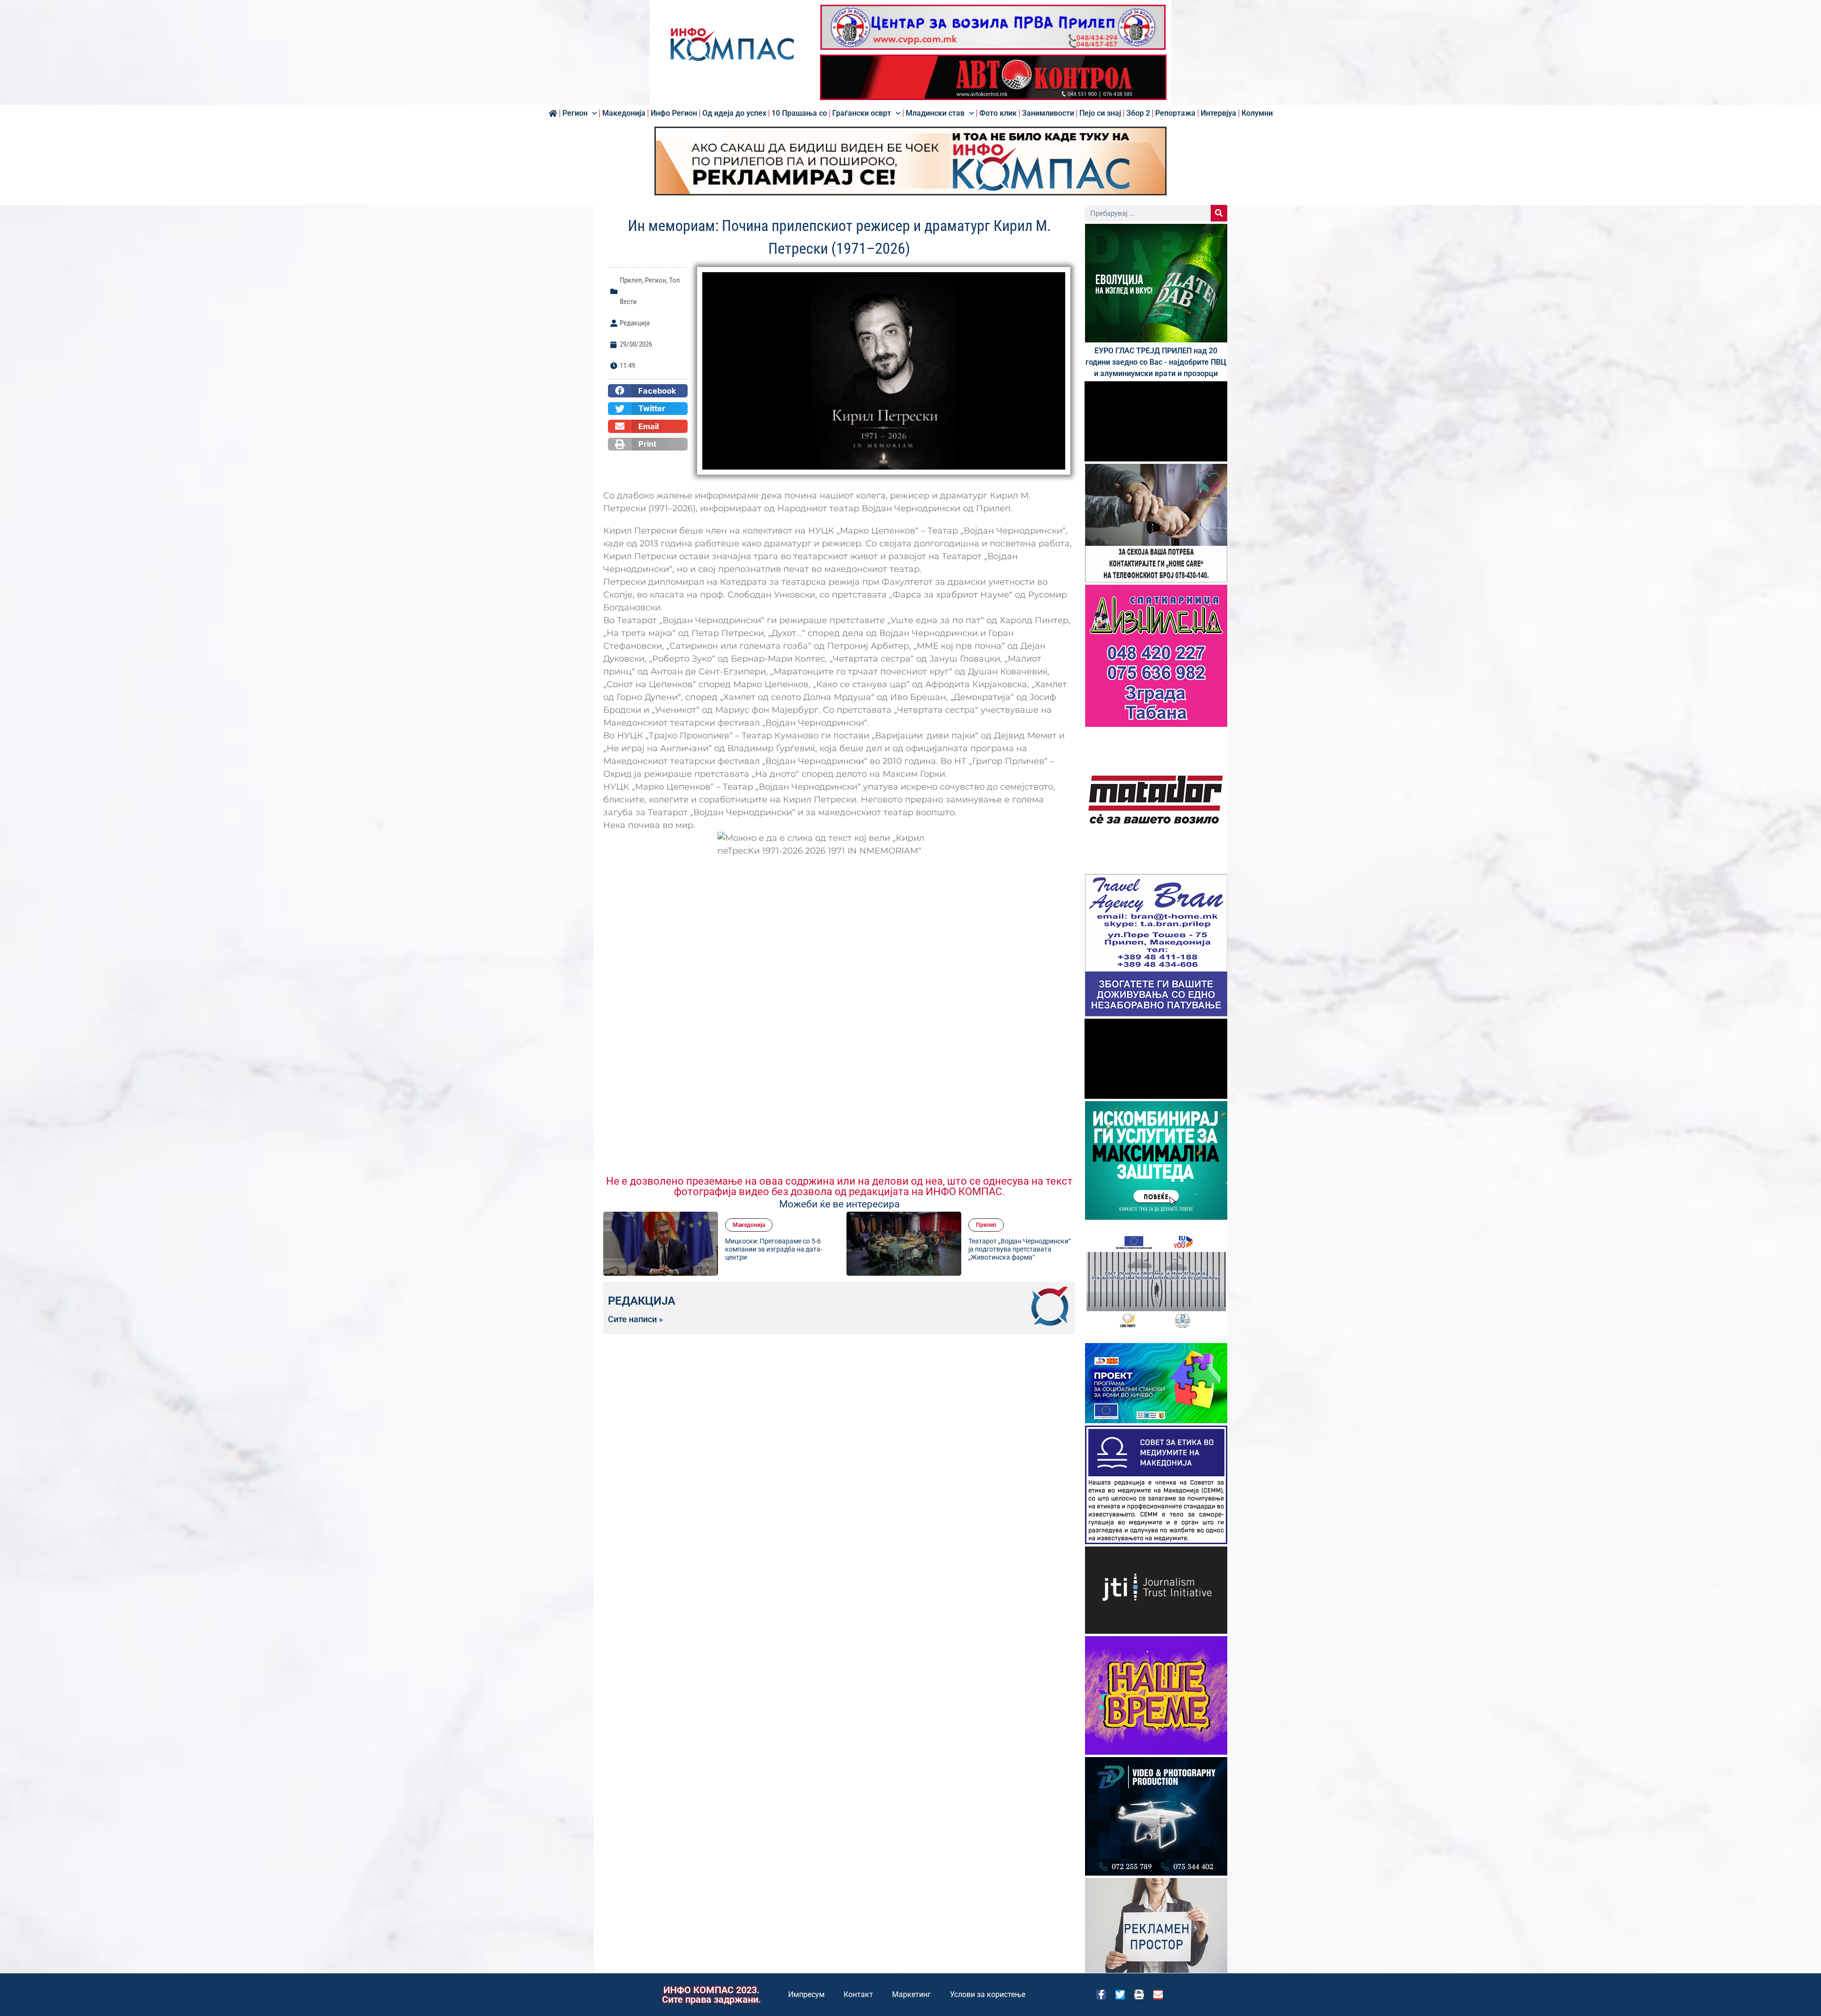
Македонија (624, 113)
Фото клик (998, 113)
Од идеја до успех (734, 113)
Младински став (935, 113)
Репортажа (1175, 113)
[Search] (1219, 213)
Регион (575, 113)
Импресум (806, 1994)
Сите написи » (635, 1319)
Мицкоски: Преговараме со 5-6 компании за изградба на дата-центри (774, 1249)
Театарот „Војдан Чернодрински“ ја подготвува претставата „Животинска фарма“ (1020, 1249)
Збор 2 (1138, 113)
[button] (648, 391)
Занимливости (1048, 113)
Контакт (858, 1994)
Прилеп (631, 280)
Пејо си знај (1100, 113)
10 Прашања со (799, 113)
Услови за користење (988, 1994)
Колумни (1257, 113)
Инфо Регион (674, 113)
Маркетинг (911, 1994)
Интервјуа (1219, 113)
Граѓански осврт (862, 113)
